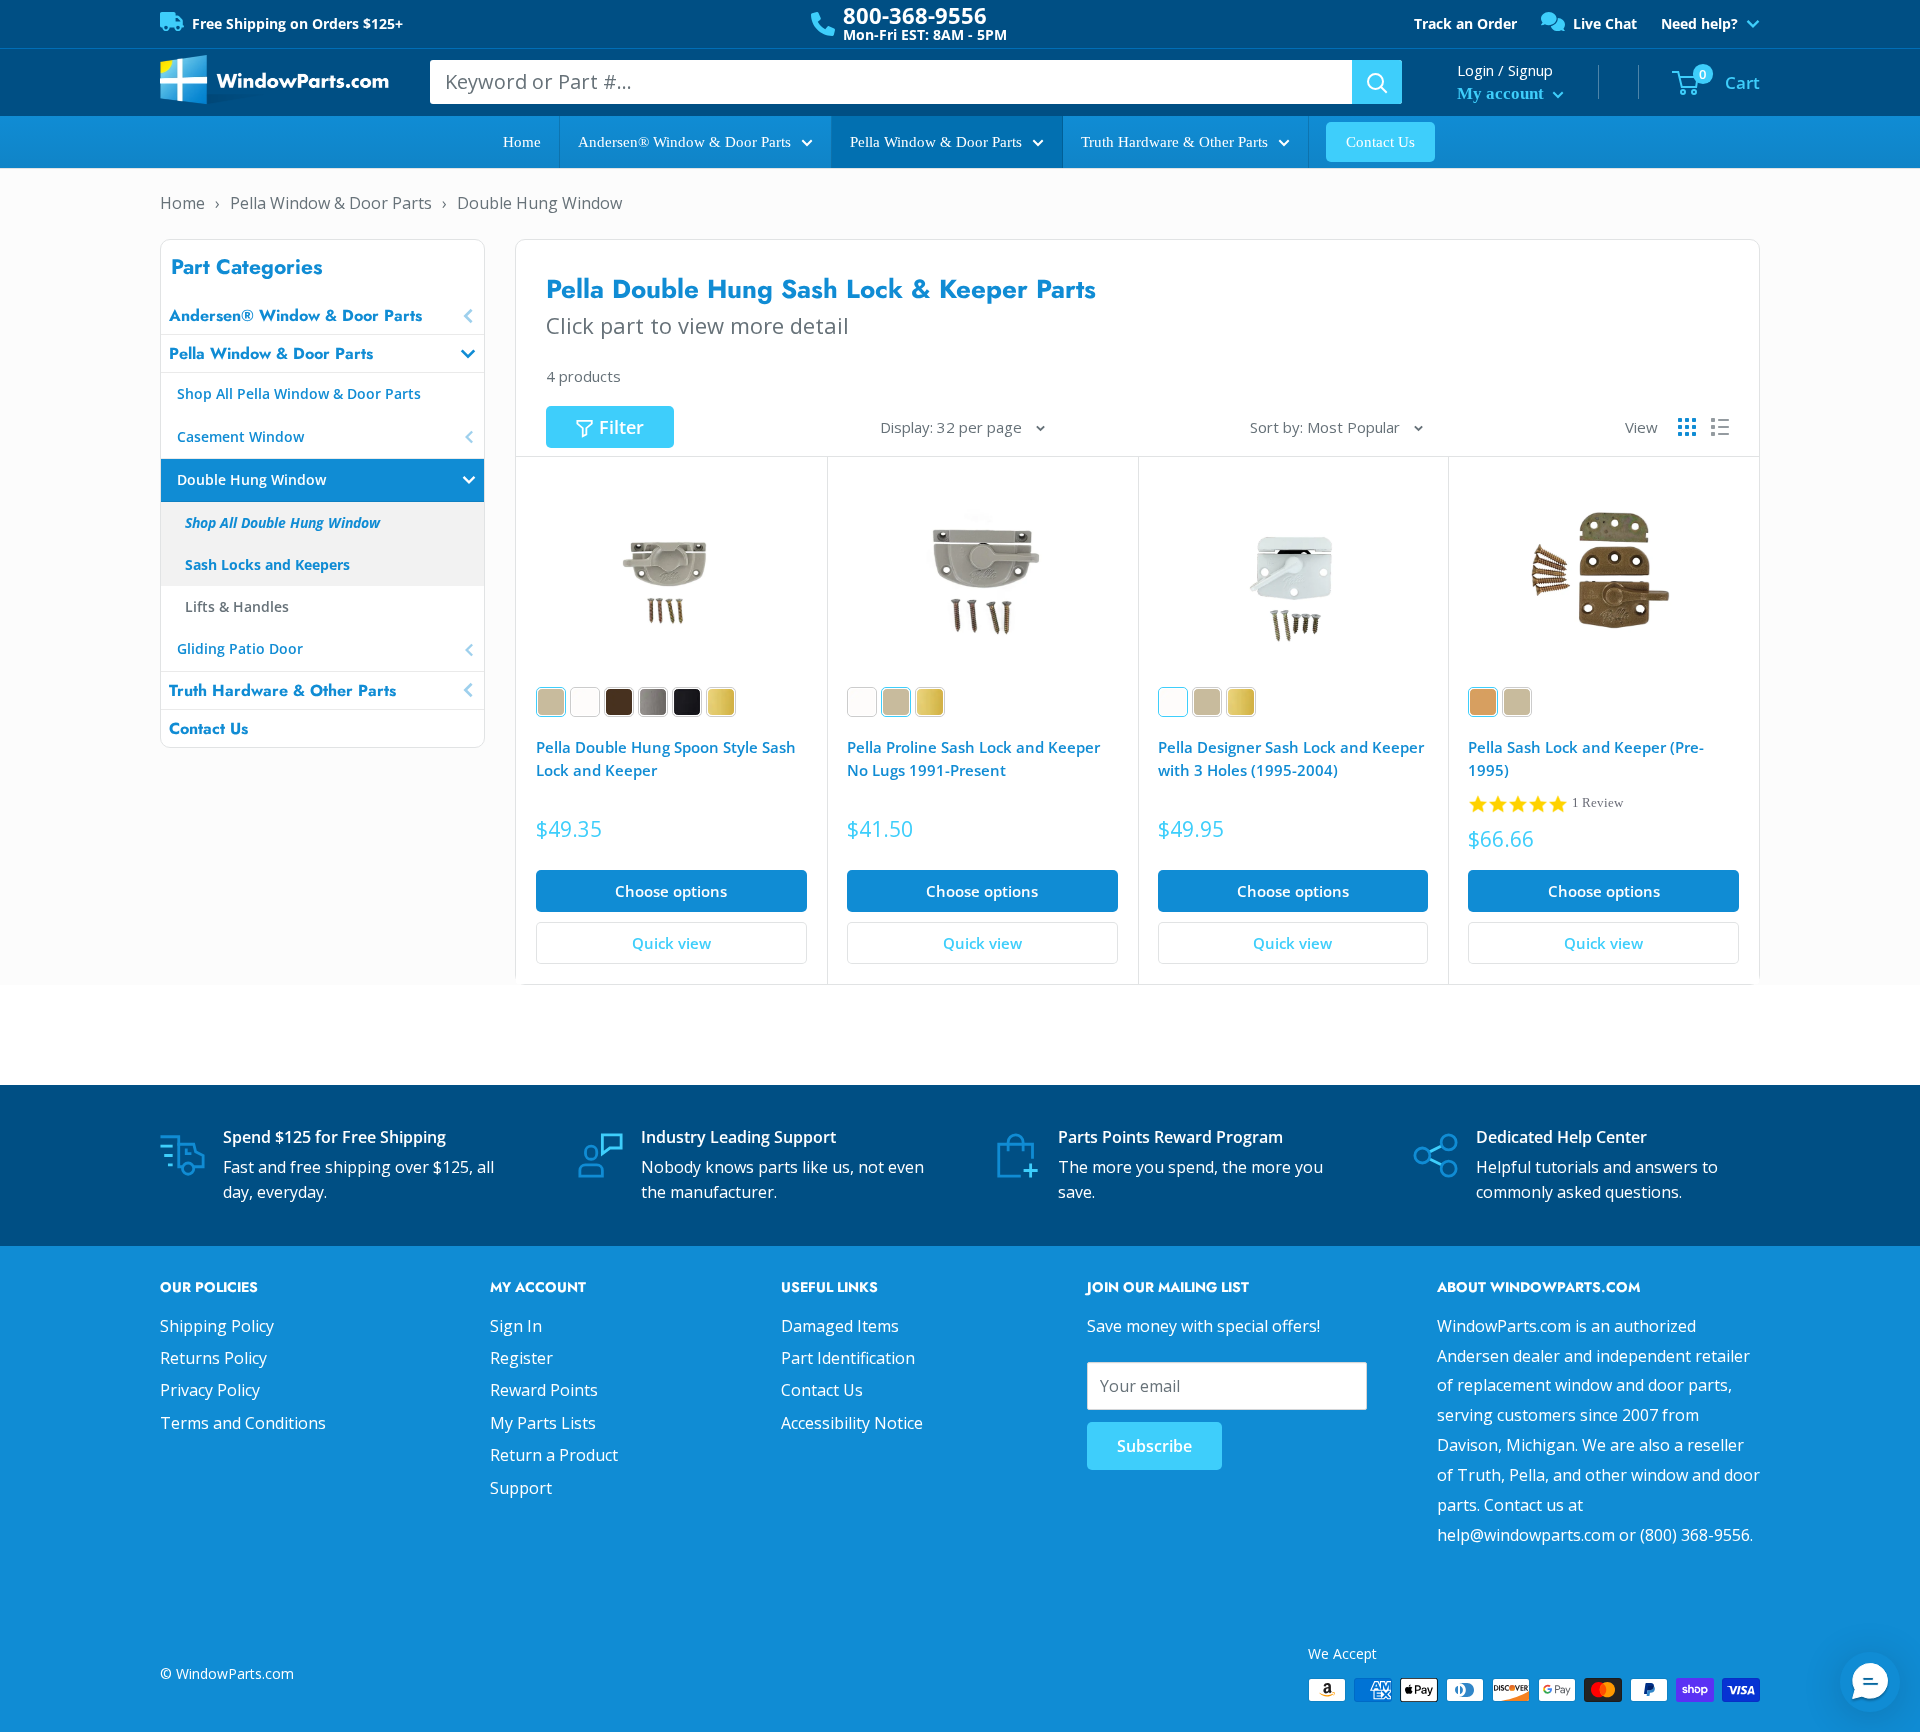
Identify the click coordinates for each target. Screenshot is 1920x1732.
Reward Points (544, 1390)
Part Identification (848, 1358)
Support (521, 1488)
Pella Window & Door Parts (936, 142)
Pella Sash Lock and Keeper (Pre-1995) (1586, 758)
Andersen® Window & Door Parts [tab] (295, 315)
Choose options (671, 891)
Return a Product (554, 1455)
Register (521, 1358)
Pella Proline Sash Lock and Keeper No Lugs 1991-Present (973, 758)
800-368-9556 (915, 15)
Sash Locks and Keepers (267, 564)
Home (522, 142)
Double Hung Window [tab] (251, 479)
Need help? (1699, 24)
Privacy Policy (210, 1390)
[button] (1870, 1682)
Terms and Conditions (243, 1423)
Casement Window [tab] (240, 436)
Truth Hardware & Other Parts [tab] (282, 690)
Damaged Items (840, 1326)
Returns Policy (213, 1358)
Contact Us (1380, 142)
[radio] (551, 702)
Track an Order (1465, 23)
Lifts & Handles (237, 606)
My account (1502, 93)
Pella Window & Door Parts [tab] (271, 353)
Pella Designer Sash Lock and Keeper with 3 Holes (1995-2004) (1291, 758)
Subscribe (1154, 1446)
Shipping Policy (217, 1326)
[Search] (1377, 82)
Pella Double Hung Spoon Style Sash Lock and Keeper (666, 758)
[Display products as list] (1720, 427)
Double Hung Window (539, 203)
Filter (621, 427)
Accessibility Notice (852, 1423)
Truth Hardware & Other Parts (1174, 142)
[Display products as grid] (1687, 427)
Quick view (671, 943)
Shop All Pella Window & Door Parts (299, 393)
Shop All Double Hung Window (282, 522)
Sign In (516, 1326)
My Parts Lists (543, 1423)
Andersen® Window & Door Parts (684, 142)
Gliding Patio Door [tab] (240, 648)
